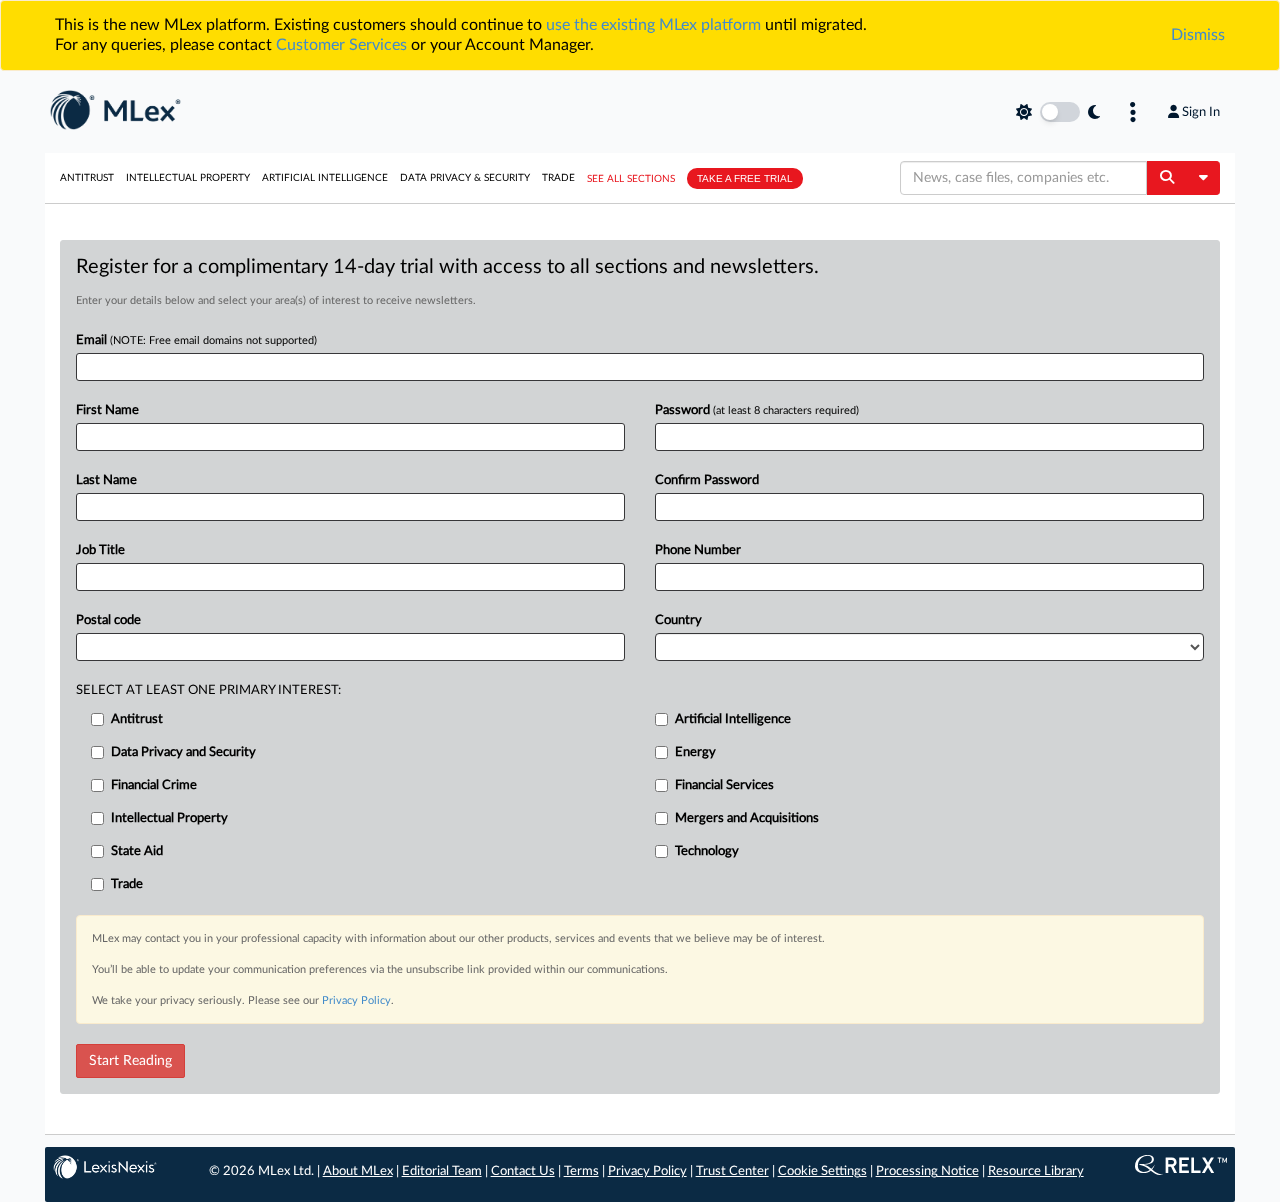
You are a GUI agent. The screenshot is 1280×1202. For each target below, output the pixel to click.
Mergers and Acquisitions (747, 818)
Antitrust (87, 178)
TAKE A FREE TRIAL (745, 178)
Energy (695, 752)
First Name (107, 410)
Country (678, 620)
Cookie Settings (822, 1171)
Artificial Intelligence (325, 178)
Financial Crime (154, 785)
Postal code (108, 620)
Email (196, 340)
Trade (558, 178)
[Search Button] (1166, 178)
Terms (581, 1171)
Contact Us (523, 1171)
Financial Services (724, 785)
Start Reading (130, 1061)
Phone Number (698, 550)
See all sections (631, 179)
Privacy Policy (356, 1000)
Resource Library (1036, 1171)
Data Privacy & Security (465, 178)
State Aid (137, 851)
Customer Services (341, 45)
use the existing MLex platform (653, 25)
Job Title (100, 550)
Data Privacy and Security (183, 752)
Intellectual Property (188, 178)
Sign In (1201, 112)
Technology (707, 851)
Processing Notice (927, 1171)
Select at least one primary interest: (208, 690)
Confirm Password (707, 480)
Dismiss (1198, 35)
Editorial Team (442, 1171)
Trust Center (732, 1171)
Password (757, 410)
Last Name (106, 480)
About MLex (358, 1171)
